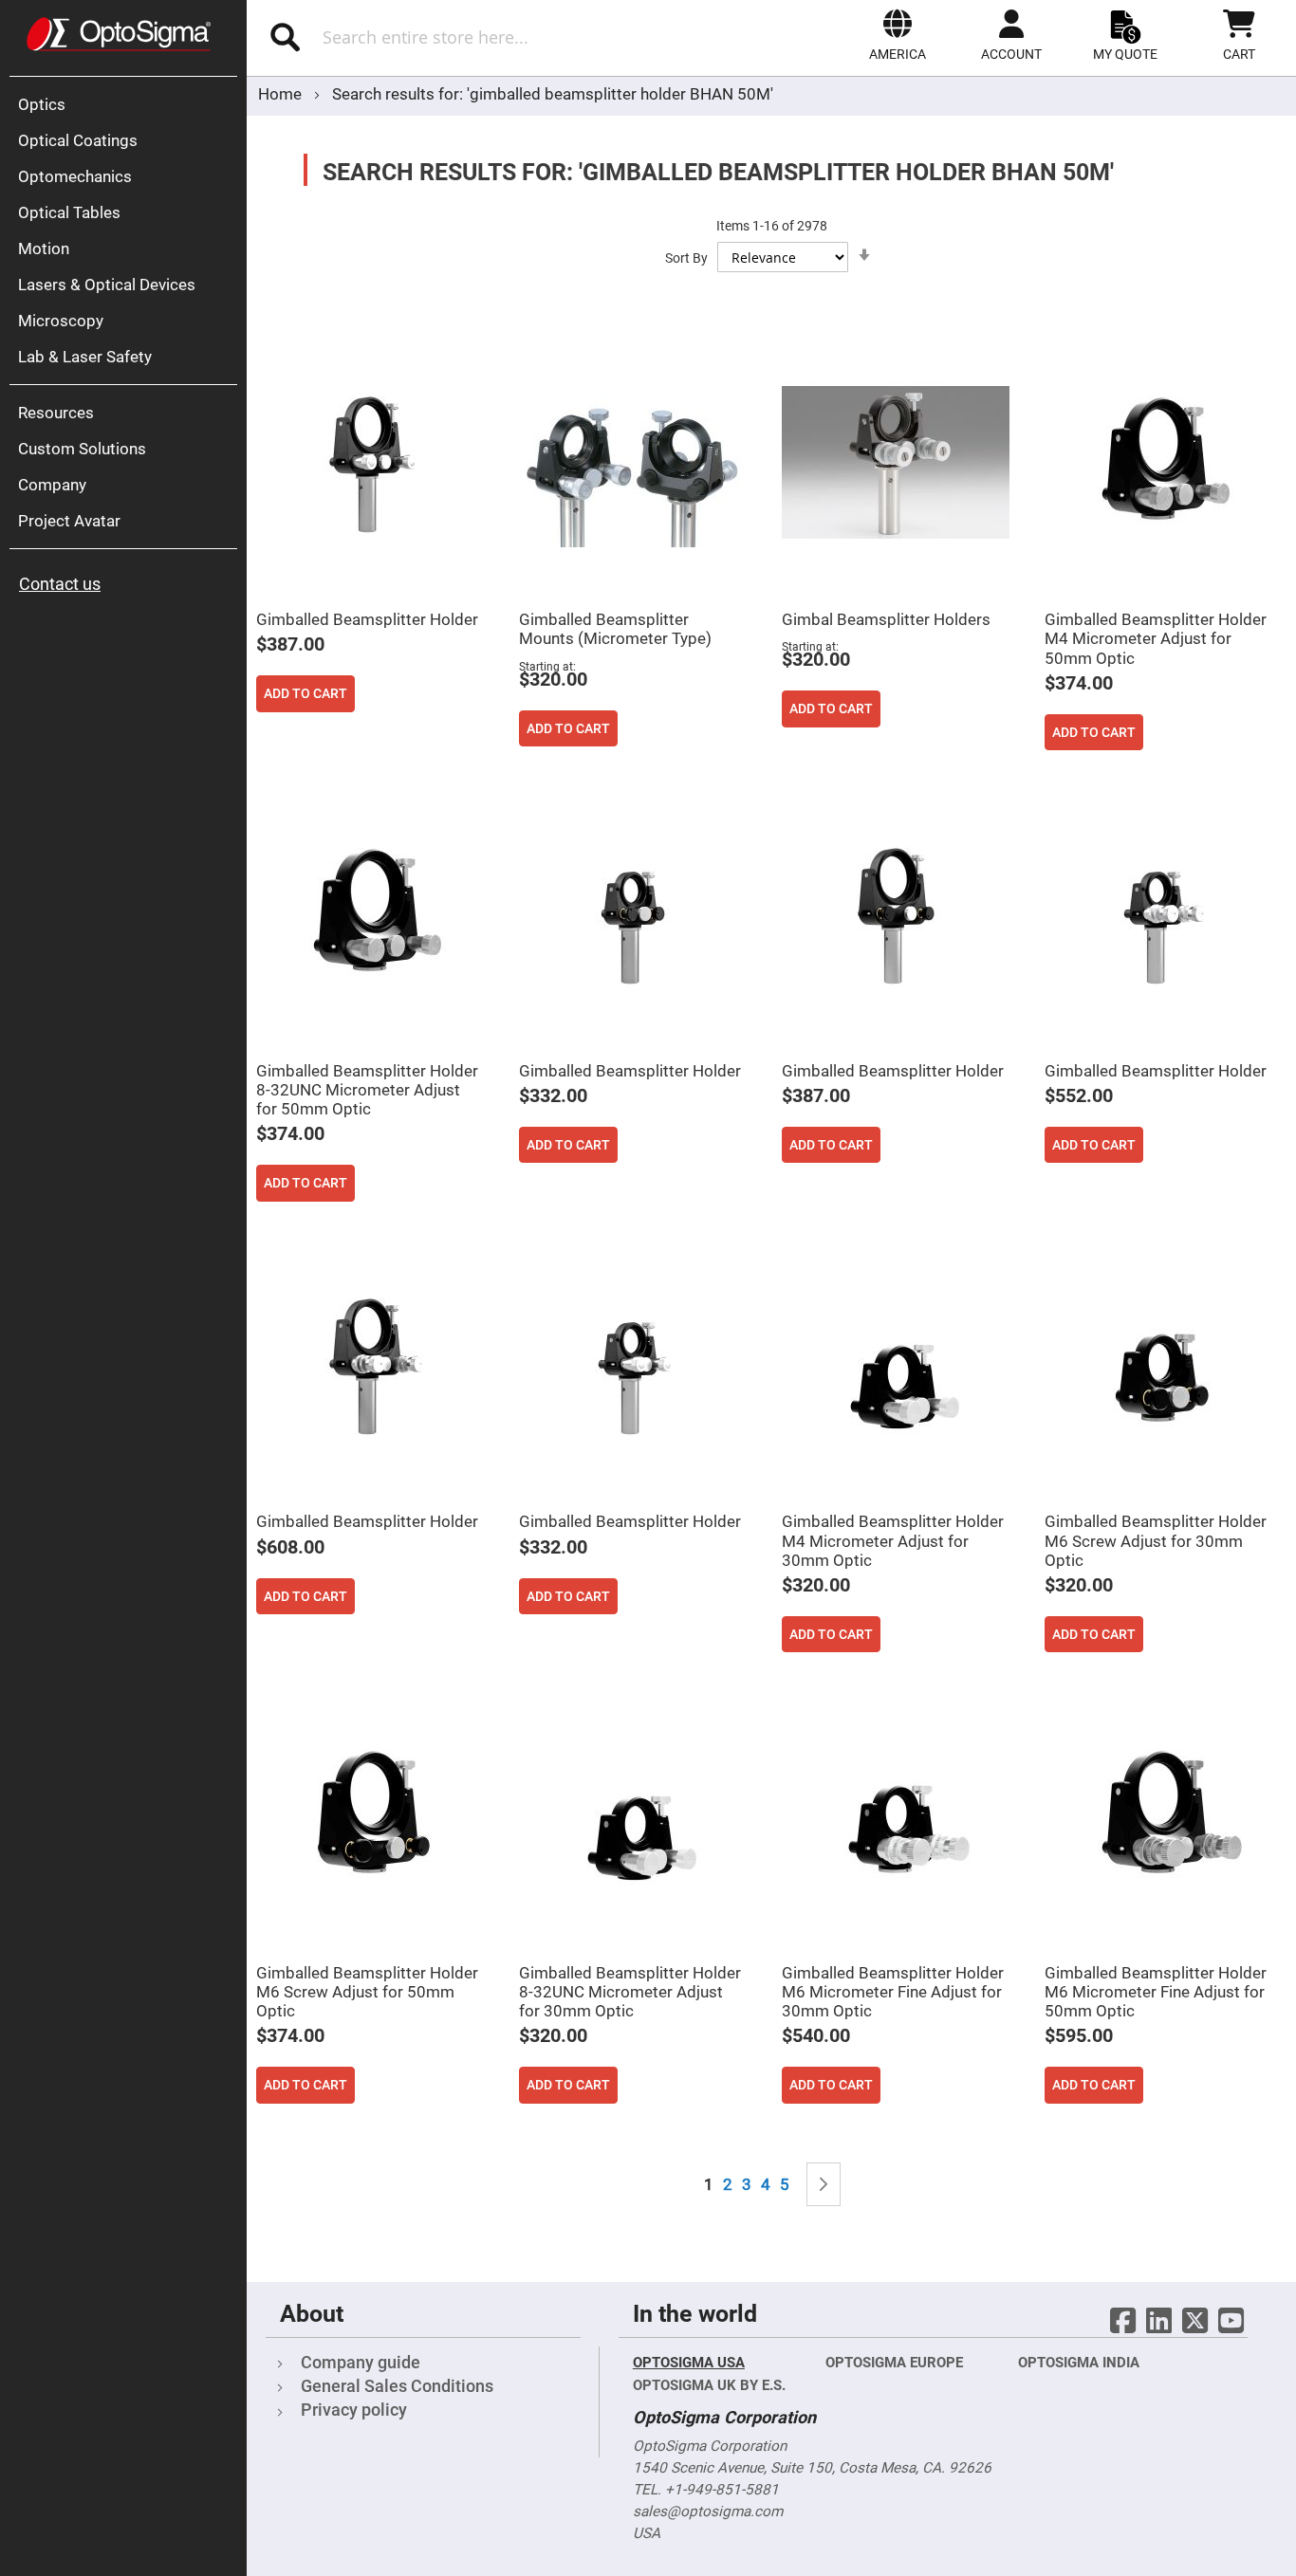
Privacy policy (354, 2410)
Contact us (60, 584)
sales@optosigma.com (708, 2512)
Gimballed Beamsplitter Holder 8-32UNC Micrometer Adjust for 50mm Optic (367, 1090)
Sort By (686, 258)
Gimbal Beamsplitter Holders (886, 619)
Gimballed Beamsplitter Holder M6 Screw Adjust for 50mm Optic (367, 1992)
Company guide (361, 2362)
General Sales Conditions (397, 2386)
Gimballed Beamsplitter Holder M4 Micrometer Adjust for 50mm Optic (1156, 638)
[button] (898, 35)
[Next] (824, 2185)
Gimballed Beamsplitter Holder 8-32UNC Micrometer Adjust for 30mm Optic (630, 1992)
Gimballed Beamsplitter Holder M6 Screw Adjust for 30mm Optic (1156, 1540)
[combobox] (454, 37)
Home (282, 94)
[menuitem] (128, 104)
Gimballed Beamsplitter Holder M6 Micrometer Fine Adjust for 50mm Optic (1156, 1992)
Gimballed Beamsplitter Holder (367, 619)
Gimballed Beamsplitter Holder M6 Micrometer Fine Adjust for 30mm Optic (893, 1992)
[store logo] (119, 34)
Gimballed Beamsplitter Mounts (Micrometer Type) (615, 629)
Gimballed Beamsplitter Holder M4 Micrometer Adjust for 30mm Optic (893, 1540)
